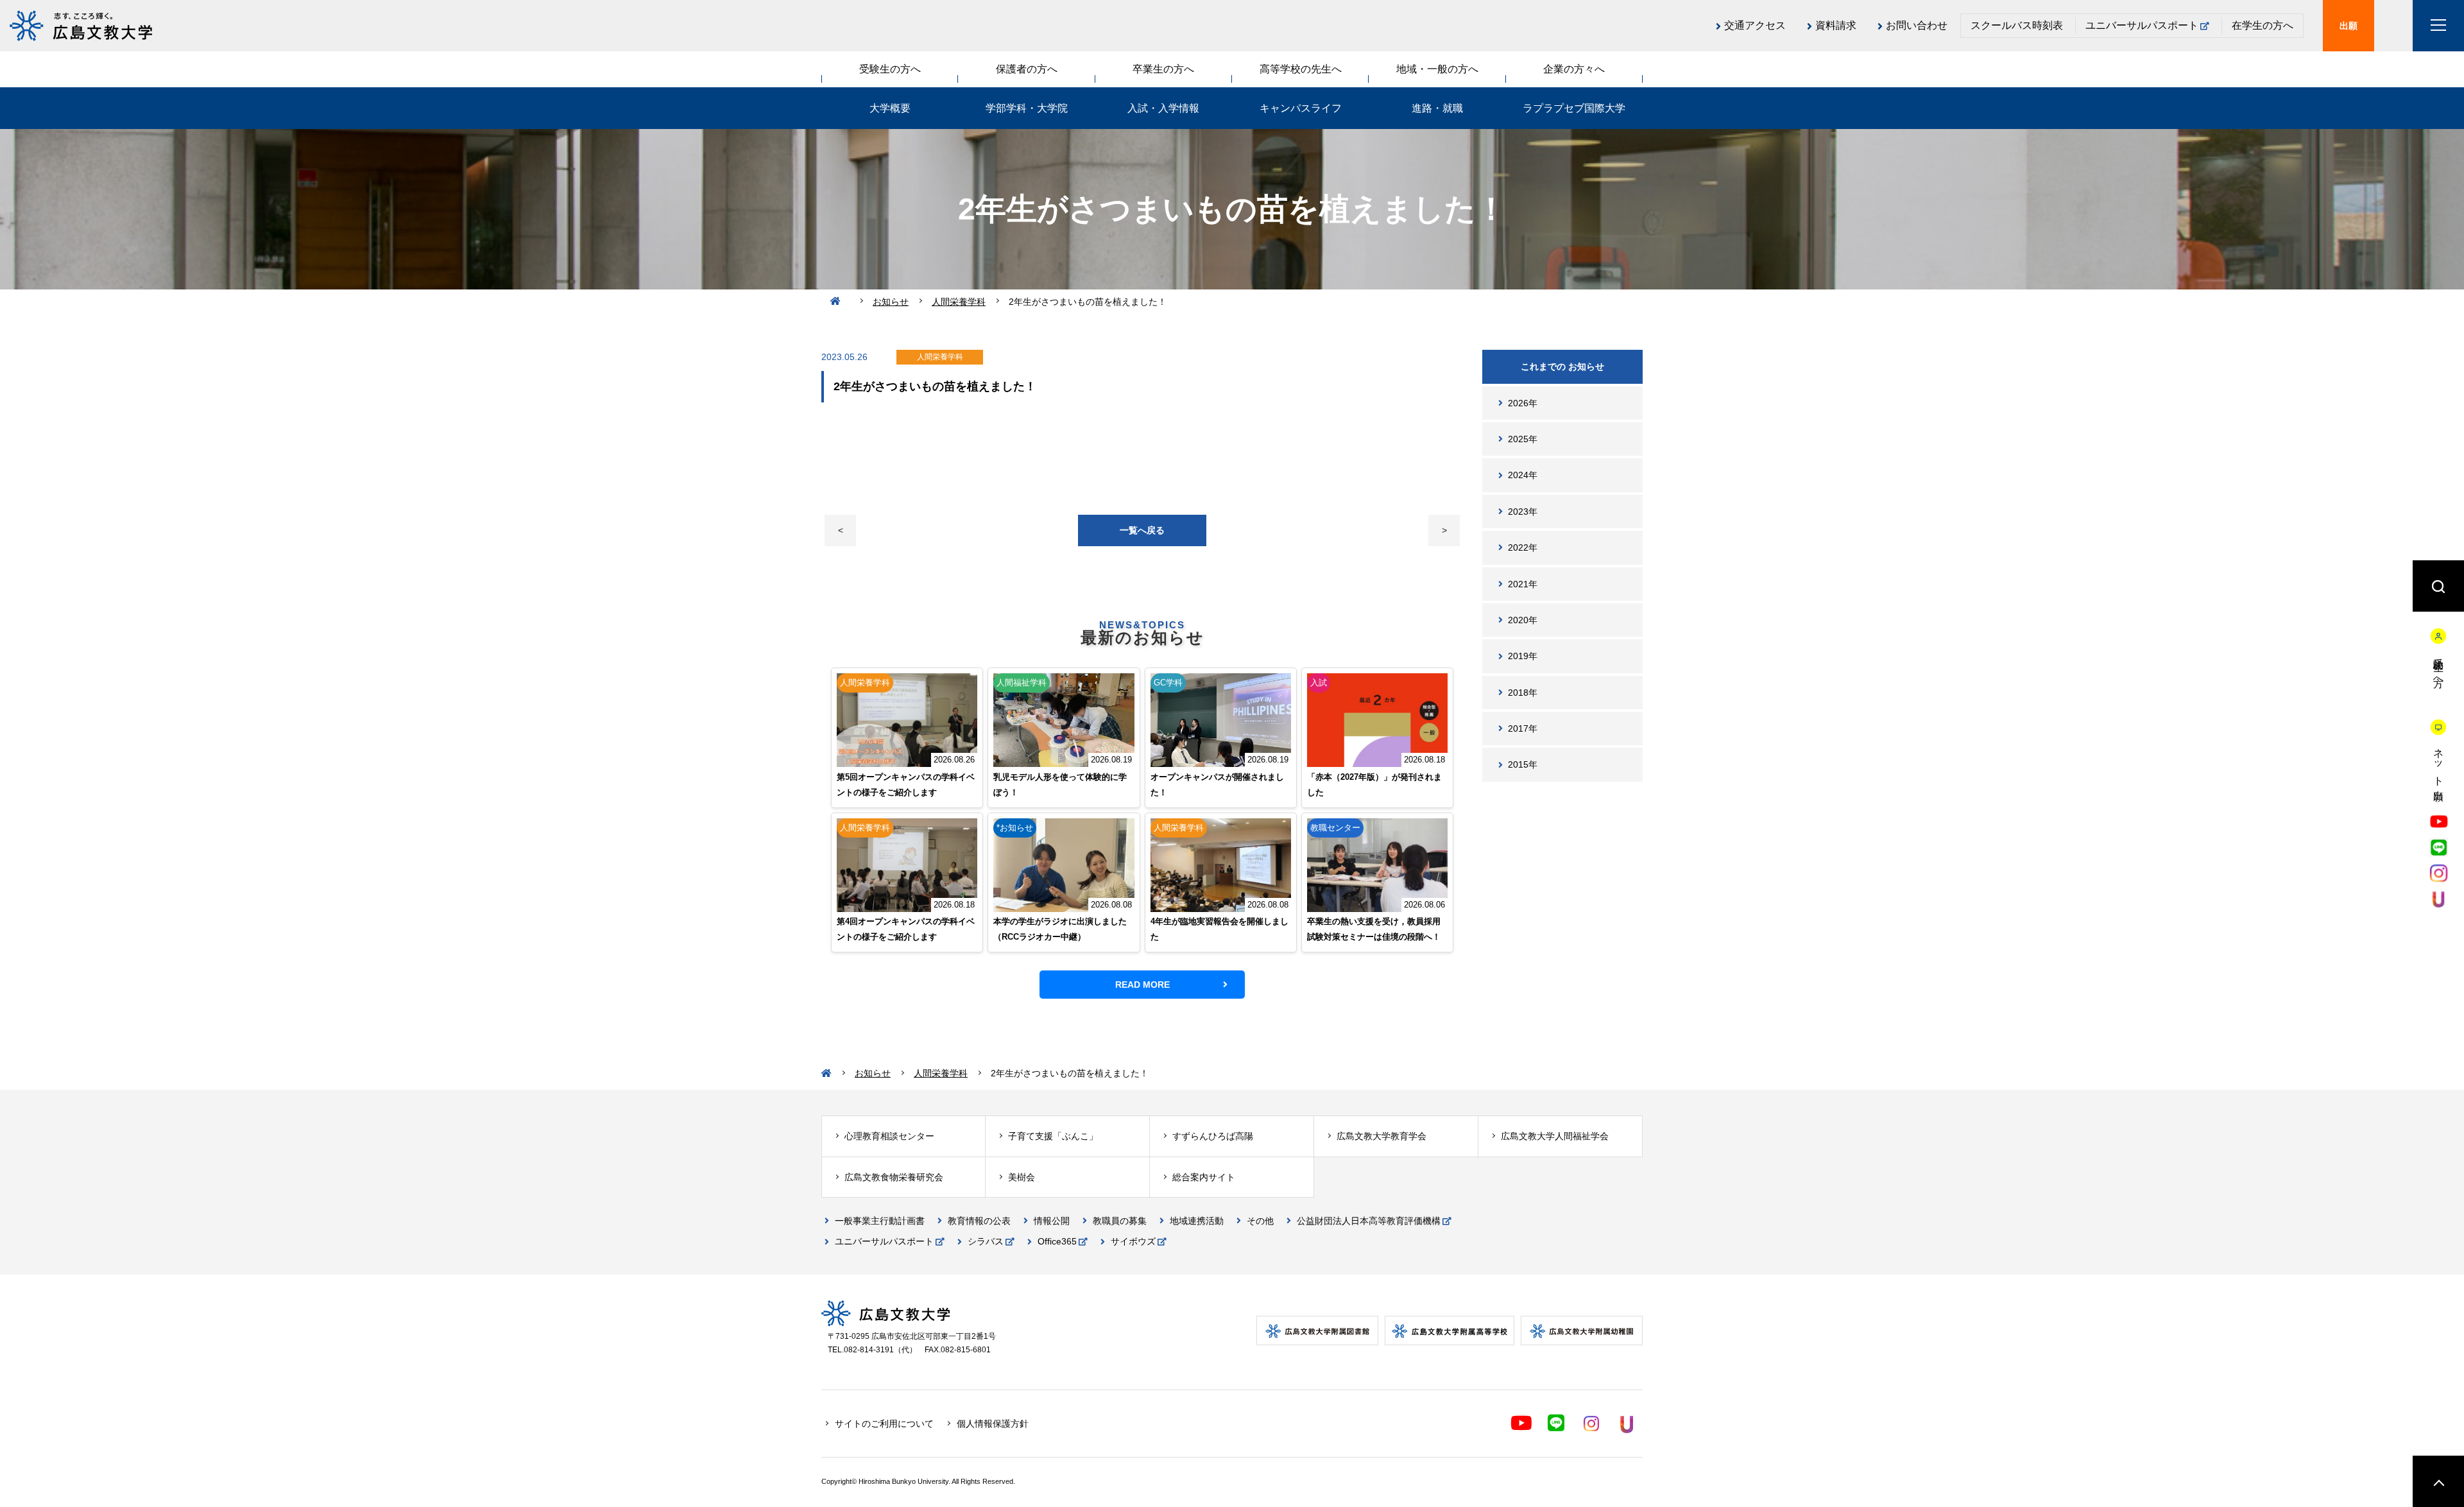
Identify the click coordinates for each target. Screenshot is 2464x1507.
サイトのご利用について (884, 1424)
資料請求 (1836, 25)
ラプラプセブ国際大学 (1574, 108)
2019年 (1523, 656)
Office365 (1057, 1241)
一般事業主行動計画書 (880, 1221)
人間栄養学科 (959, 302)
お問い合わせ (1917, 25)
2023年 (1523, 512)
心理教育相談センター (889, 1136)
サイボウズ (1133, 1241)
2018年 (1523, 693)
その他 (1260, 1221)
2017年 (1523, 728)
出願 (2348, 26)
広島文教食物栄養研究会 (894, 1177)
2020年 (1523, 620)
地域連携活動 (1197, 1221)
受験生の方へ (890, 69)
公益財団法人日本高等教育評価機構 (1369, 1221)
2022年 (1523, 547)
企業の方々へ (1574, 69)
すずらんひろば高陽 (1213, 1136)
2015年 (1523, 764)
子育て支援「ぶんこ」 (1053, 1136)
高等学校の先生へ (1301, 69)
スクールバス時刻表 (2017, 25)
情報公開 (1052, 1221)
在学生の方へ (2263, 25)
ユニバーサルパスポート (2142, 25)
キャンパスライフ (1301, 108)
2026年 (1523, 403)
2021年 (1523, 584)
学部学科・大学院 (1027, 108)
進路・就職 (1437, 108)
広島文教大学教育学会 (1382, 1136)
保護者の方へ (1027, 69)
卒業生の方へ (1163, 69)
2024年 (1523, 475)
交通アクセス (1755, 25)
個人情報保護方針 (993, 1424)
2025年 (1523, 439)
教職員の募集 (1120, 1221)
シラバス (986, 1241)
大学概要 (890, 108)
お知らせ (891, 302)
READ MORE (1142, 985)
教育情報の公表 (979, 1221)
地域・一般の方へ (1437, 69)
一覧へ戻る (1142, 530)
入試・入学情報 (1163, 108)
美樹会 (1022, 1177)
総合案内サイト (1204, 1177)
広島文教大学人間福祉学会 (1555, 1136)
